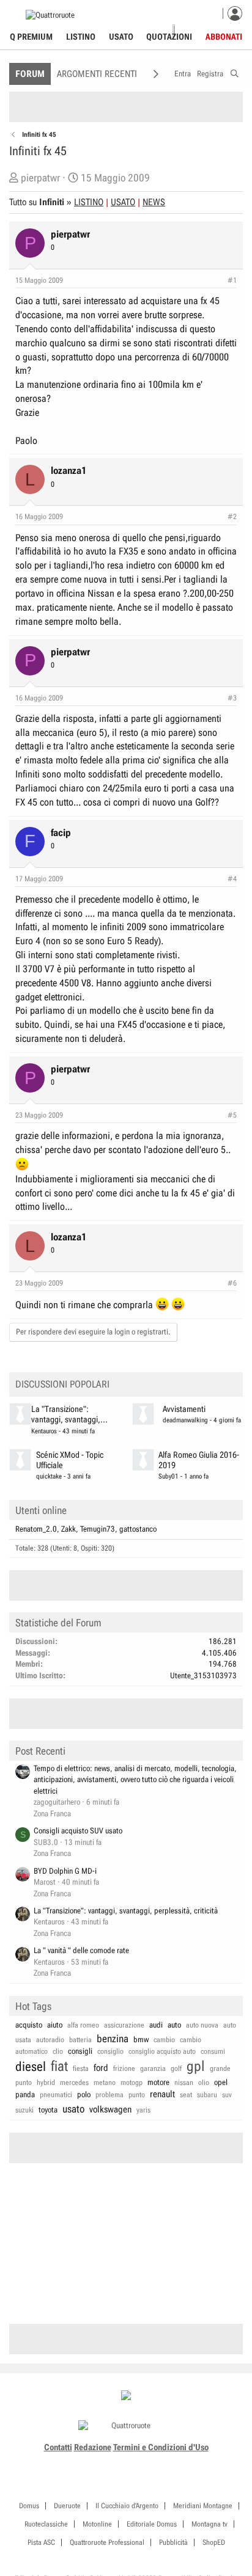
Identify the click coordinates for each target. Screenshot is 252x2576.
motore (158, 2082)
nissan (184, 2083)
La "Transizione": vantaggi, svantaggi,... (69, 1414)
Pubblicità (173, 2542)
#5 (232, 1115)
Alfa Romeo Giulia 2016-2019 (199, 1460)
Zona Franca (52, 1814)
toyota (48, 2110)
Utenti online (41, 1510)
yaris (143, 2110)
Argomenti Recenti (97, 74)
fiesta (81, 2068)
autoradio (50, 2040)
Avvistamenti (184, 1409)
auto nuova (202, 2025)
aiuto (55, 2025)
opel (221, 2082)
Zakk (69, 1529)
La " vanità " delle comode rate (81, 1950)
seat (186, 2095)
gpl (196, 2066)
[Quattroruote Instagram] (106, 2462)
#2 (232, 517)
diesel (31, 2067)
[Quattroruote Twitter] (146, 2462)
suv (227, 2095)
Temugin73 (98, 1529)
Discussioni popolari (62, 1384)
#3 (232, 698)
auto (174, 2025)
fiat (59, 2066)
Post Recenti (40, 1751)
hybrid (46, 2083)
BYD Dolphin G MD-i (65, 1871)
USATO (123, 202)
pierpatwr (40, 178)
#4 (232, 879)
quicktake (49, 1476)
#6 (232, 1283)
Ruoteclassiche (46, 2524)
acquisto (29, 2025)
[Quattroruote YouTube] (133, 2462)
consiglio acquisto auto (162, 2051)
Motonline (97, 2524)
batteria (80, 2040)
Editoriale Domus (152, 2524)
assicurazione (124, 2025)
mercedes (74, 2083)
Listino (81, 37)
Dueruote (67, 2506)
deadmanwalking (185, 1420)
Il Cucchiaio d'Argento (127, 2506)
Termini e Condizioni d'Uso (161, 2447)
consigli (80, 2051)
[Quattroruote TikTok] (119, 2462)
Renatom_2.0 (36, 1529)
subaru (207, 2095)
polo (84, 2094)
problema (109, 2095)
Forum (30, 74)
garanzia (153, 2068)
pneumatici (56, 2095)
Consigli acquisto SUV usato (78, 1831)
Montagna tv (209, 2524)
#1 (232, 280)
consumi (213, 2051)
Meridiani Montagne (203, 2506)
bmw (141, 2039)
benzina (113, 2039)
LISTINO (89, 202)
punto (137, 2095)
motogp (132, 2083)
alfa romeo (83, 2025)
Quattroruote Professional (107, 2542)
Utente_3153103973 (203, 1675)
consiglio (110, 2051)
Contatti (58, 2447)
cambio (164, 2040)
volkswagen (110, 2109)
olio (204, 2083)
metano (105, 2083)
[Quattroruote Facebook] (92, 2462)
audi (156, 2025)
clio (58, 2051)
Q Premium (31, 37)
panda (25, 2094)
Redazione (93, 2447)
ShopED (214, 2542)
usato (73, 2109)
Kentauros (44, 1431)
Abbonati (224, 37)
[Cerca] (235, 72)
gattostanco (138, 1529)
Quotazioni (169, 37)
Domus (29, 2506)
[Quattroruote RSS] (161, 2462)
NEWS (154, 202)
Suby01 (169, 1476)
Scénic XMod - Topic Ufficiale (70, 1460)
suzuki (24, 2110)
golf (176, 2068)
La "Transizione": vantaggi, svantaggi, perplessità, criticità (126, 1911)
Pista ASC (41, 2542)
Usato (121, 37)
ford (101, 2068)
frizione (124, 2068)
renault (162, 2094)
